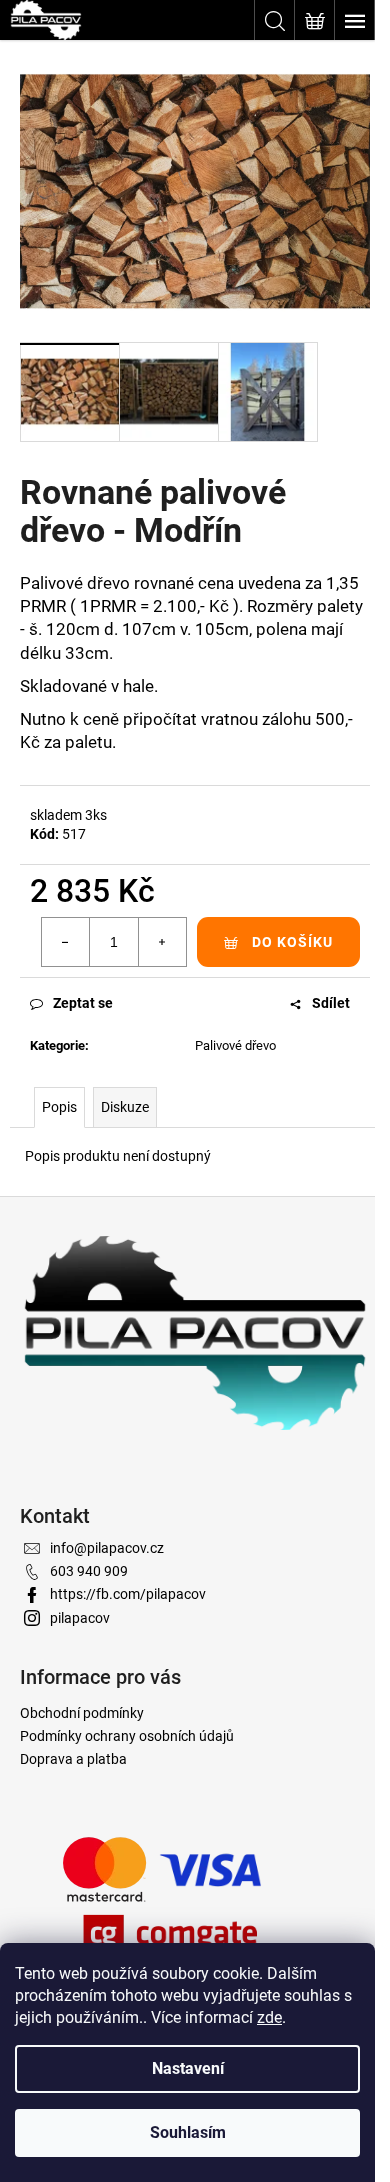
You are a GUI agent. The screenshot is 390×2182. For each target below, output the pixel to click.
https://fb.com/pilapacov (128, 1594)
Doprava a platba (73, 1759)
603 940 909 (89, 1571)
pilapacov (80, 1618)
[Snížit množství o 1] (66, 942)
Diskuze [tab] (125, 1107)
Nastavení (188, 2068)
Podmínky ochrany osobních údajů (127, 1736)
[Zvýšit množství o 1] (162, 942)
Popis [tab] (59, 1107)
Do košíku (292, 942)
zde (269, 2017)
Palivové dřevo (235, 1045)
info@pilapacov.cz (107, 1548)
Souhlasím (188, 2132)
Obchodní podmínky (82, 1713)
